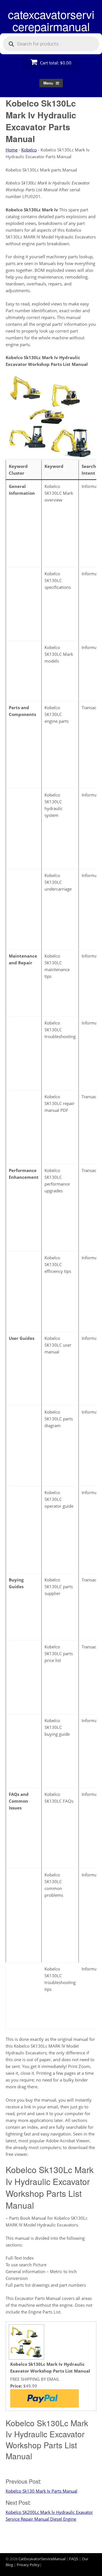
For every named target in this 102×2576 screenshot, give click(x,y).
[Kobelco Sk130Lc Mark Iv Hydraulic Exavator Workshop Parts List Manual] (26, 2357)
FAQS (74, 2559)
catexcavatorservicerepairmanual (51, 20)
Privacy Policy (28, 2565)
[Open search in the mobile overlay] (51, 44)
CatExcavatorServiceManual (42, 2559)
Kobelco (29, 150)
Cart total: (55, 63)
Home (12, 150)
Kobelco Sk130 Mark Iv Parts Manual (42, 2491)
